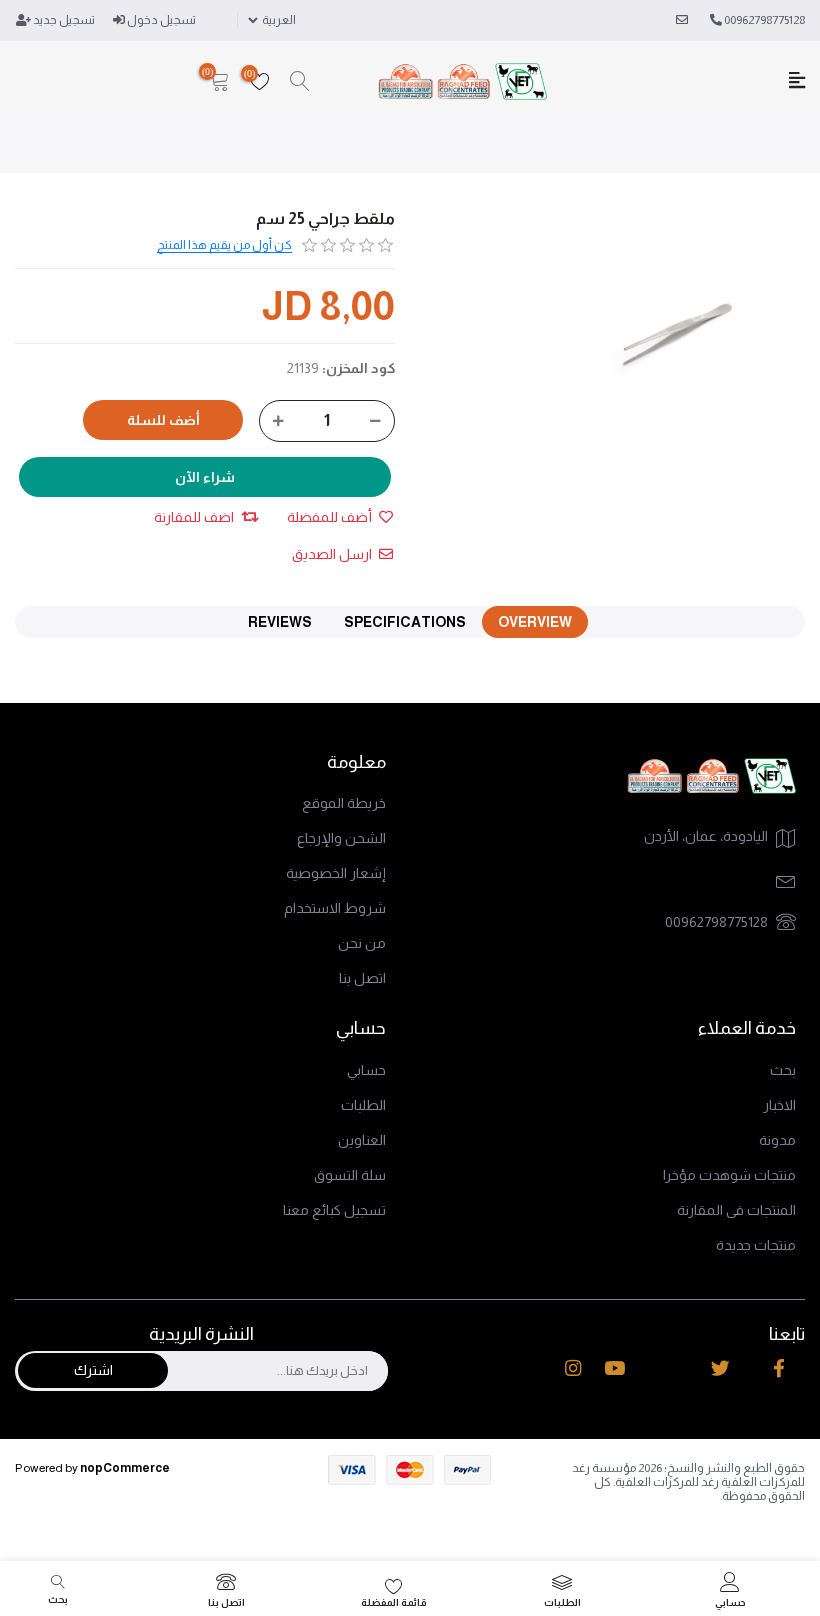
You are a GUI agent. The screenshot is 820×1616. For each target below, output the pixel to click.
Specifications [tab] (405, 622)
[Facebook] (779, 1368)
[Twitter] (720, 1368)
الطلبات (363, 1105)
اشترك (93, 1370)
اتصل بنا (362, 978)
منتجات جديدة (756, 1245)
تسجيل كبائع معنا (334, 1210)
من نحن (362, 943)
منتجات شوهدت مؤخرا (729, 1175)
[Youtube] (614, 1368)
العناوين (362, 1140)
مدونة (777, 1140)
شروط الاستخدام (335, 908)
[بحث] (300, 82)
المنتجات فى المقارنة (736, 1210)
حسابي (366, 1070)
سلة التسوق (350, 1175)
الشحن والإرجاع (341, 838)
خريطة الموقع (344, 803)
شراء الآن (205, 477)
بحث (783, 1070)
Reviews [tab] (280, 622)
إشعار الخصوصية (336, 873)
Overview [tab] (535, 622)
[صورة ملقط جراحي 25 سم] (677, 336)
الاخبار (779, 1105)
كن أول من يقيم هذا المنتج (224, 245)
